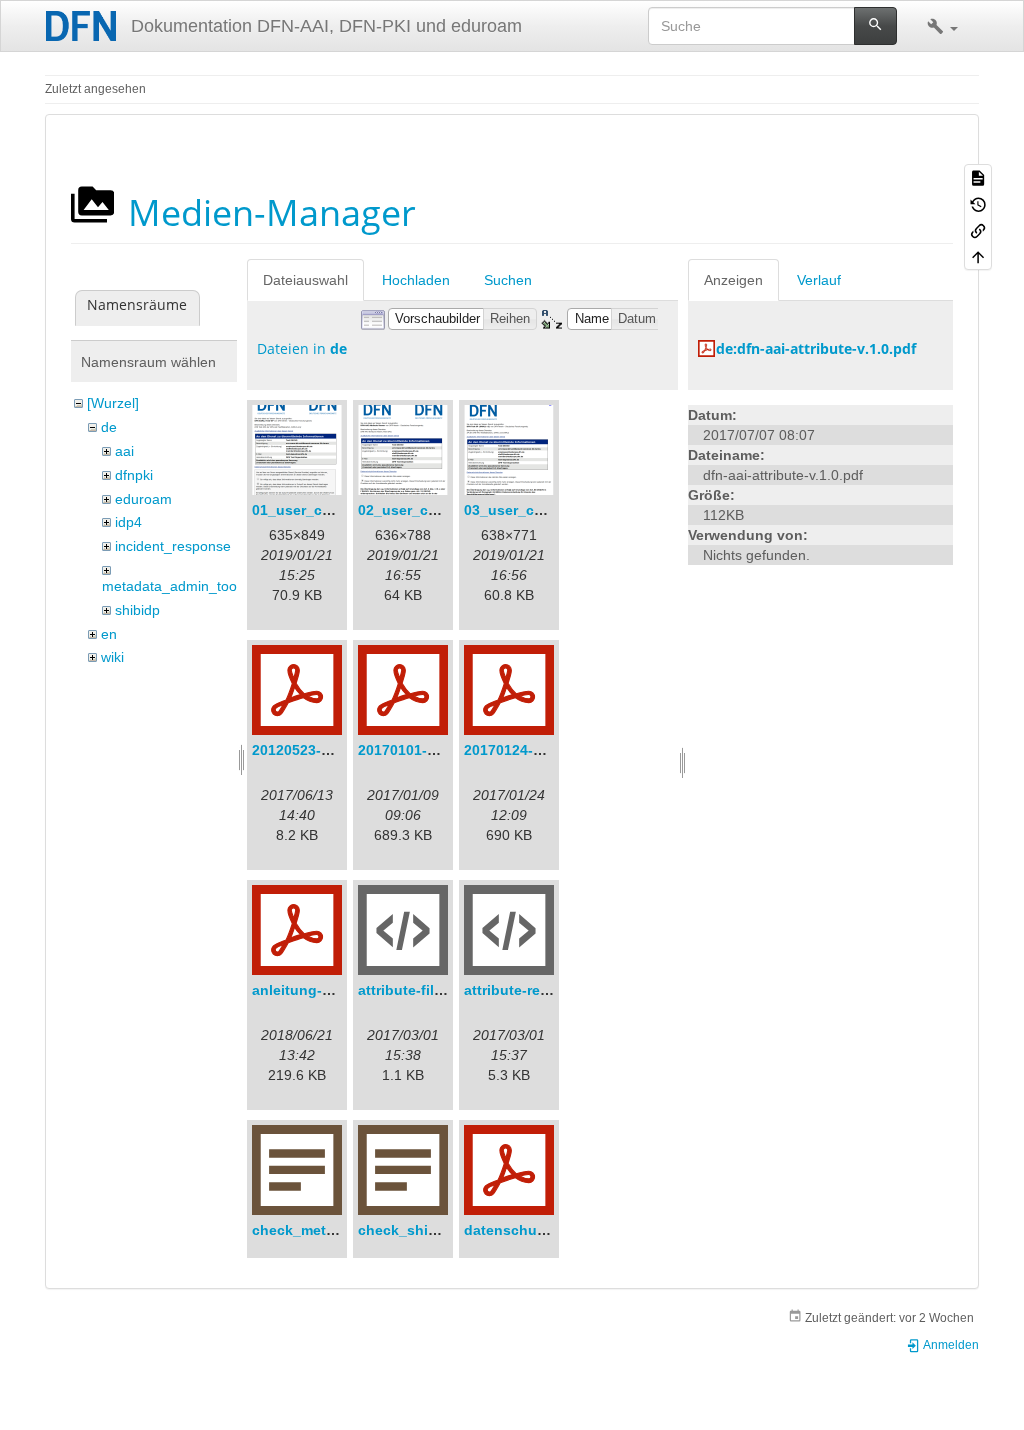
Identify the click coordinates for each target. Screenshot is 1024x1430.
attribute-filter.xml (418, 990)
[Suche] (875, 26)
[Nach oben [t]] (978, 256)
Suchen (508, 280)
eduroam (143, 499)
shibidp (137, 610)
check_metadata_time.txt (337, 1230)
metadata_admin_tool (171, 586)
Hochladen (416, 280)
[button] (942, 26)
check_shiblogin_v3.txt (438, 1230)
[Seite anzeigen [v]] (978, 177)
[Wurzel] (113, 403)
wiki (112, 657)
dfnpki (134, 475)
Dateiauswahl (305, 280)
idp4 (128, 522)
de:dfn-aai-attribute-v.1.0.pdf (816, 348)
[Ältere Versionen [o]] (978, 203)
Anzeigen (733, 280)
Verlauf (819, 280)
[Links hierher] (978, 230)
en (109, 634)
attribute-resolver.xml (536, 990)
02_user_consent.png (432, 510)
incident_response (173, 546)
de (109, 427)
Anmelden (950, 1345)
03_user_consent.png (538, 510)
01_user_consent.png (326, 510)
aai (124, 451)
